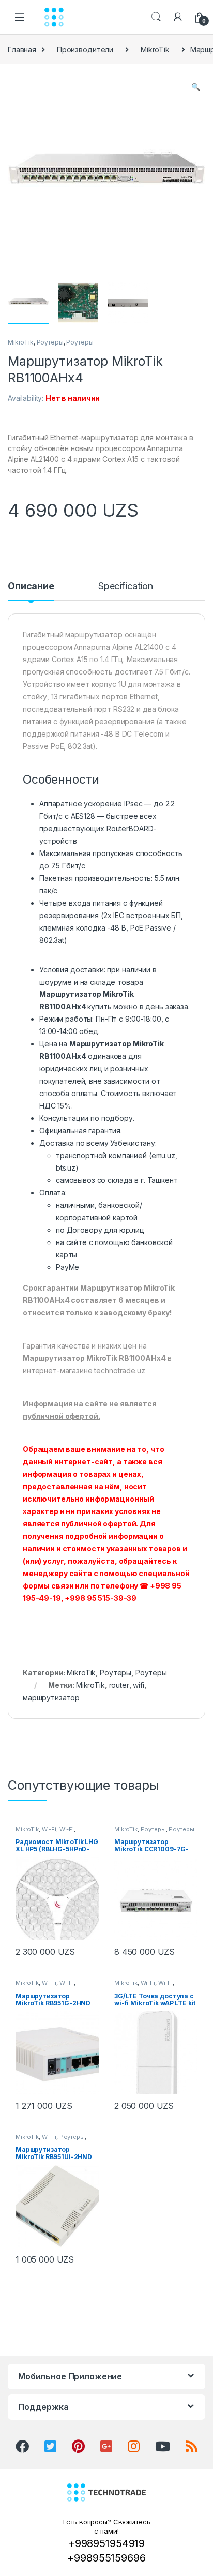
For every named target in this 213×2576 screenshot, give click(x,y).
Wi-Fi (49, 1829)
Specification (126, 586)
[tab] (31, 591)
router (119, 1685)
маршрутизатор (51, 1697)
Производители (85, 49)
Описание (31, 586)
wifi (138, 1685)
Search (156, 17)
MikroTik (155, 49)
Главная (22, 49)
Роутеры (50, 342)
